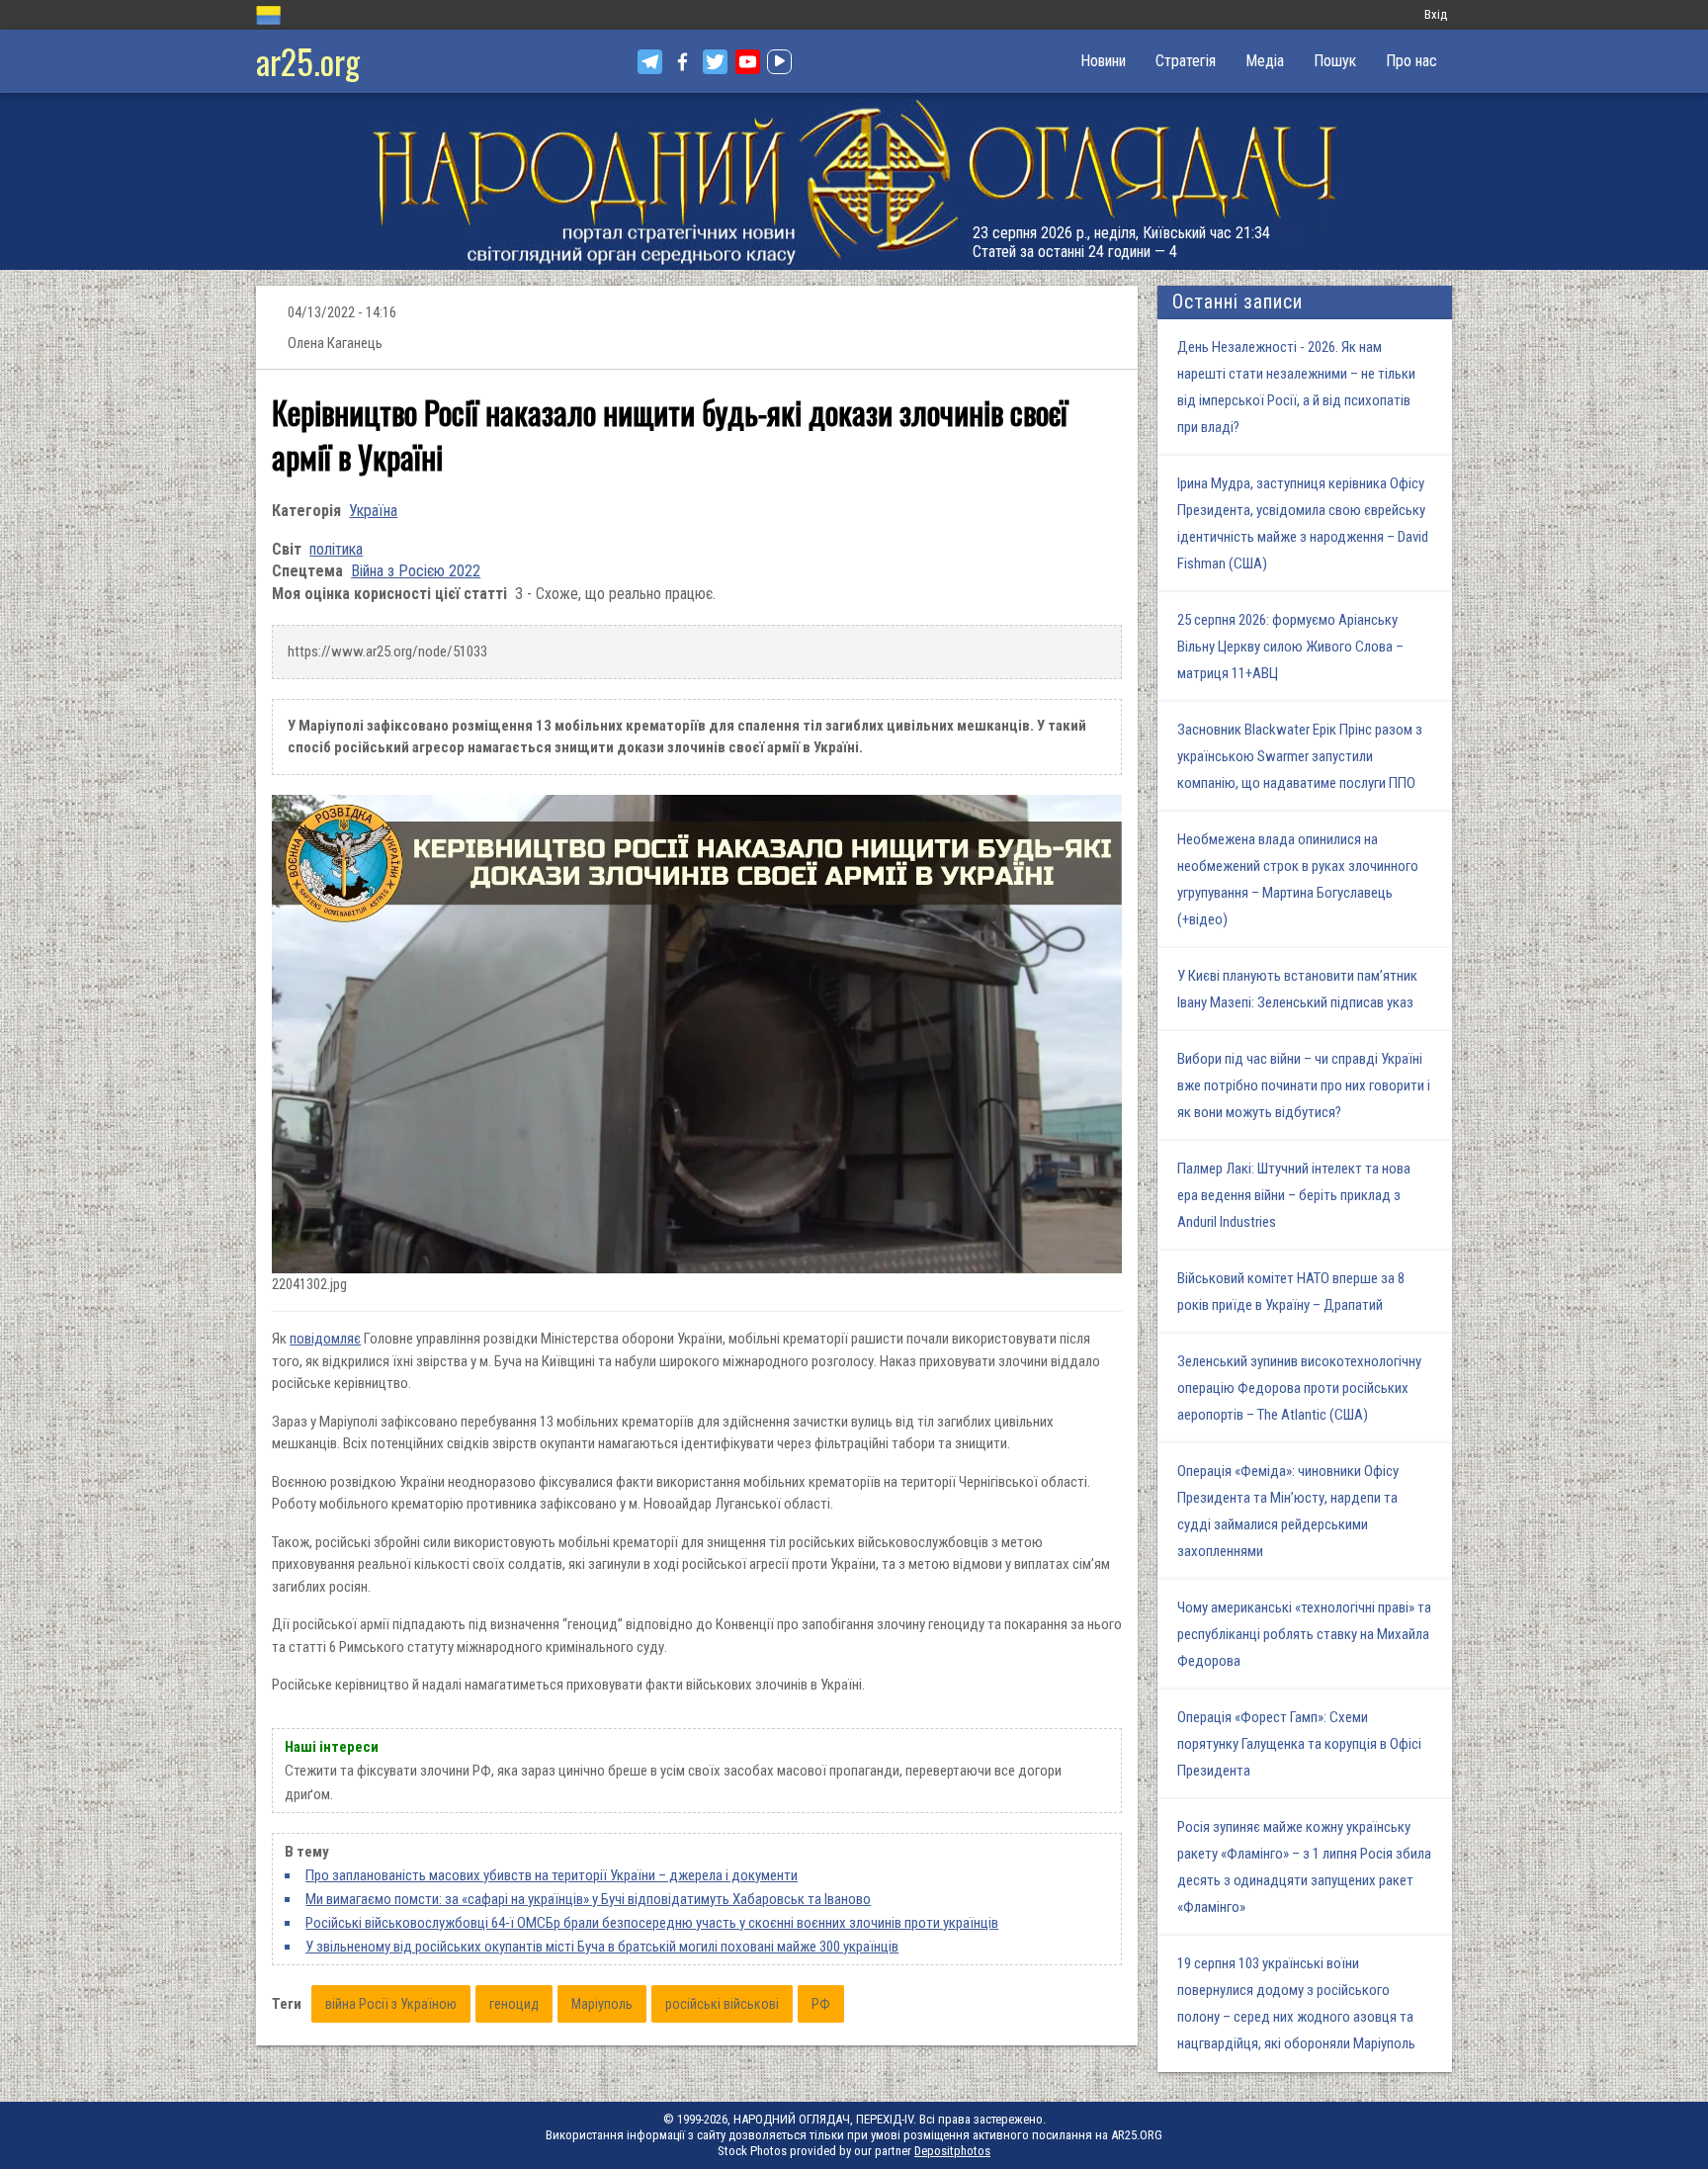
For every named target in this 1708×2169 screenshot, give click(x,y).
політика (336, 549)
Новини (1103, 61)
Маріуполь (602, 2004)
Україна (373, 511)
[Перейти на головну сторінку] (854, 181)
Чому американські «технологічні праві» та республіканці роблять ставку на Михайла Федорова (1304, 1634)
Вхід (1436, 14)
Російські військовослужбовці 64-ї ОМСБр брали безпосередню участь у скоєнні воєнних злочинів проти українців (652, 1923)
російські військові (722, 2004)
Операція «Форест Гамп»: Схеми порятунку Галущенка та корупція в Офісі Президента (1299, 1744)
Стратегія (1186, 61)
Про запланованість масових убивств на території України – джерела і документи (552, 1875)
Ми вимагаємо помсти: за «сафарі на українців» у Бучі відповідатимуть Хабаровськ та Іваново (588, 1899)
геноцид (514, 2004)
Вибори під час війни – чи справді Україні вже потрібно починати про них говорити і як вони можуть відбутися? (1304, 1085)
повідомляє (325, 1339)
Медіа (1265, 61)
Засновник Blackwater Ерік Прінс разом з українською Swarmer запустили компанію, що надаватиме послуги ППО (1300, 756)
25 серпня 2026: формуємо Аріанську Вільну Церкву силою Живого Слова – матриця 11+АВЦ (1290, 647)
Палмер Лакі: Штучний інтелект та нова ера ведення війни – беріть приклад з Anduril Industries (1294, 1195)
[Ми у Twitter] (715, 62)
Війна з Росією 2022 (416, 571)
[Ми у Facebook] (683, 62)
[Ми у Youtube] (748, 62)
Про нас (1411, 61)
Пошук (1335, 61)
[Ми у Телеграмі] (650, 62)
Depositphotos (952, 2151)
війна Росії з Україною (391, 2004)
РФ (821, 2004)
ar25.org (308, 61)
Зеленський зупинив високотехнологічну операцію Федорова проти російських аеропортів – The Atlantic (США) (1299, 1388)
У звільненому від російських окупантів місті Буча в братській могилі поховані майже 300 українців (602, 1947)
